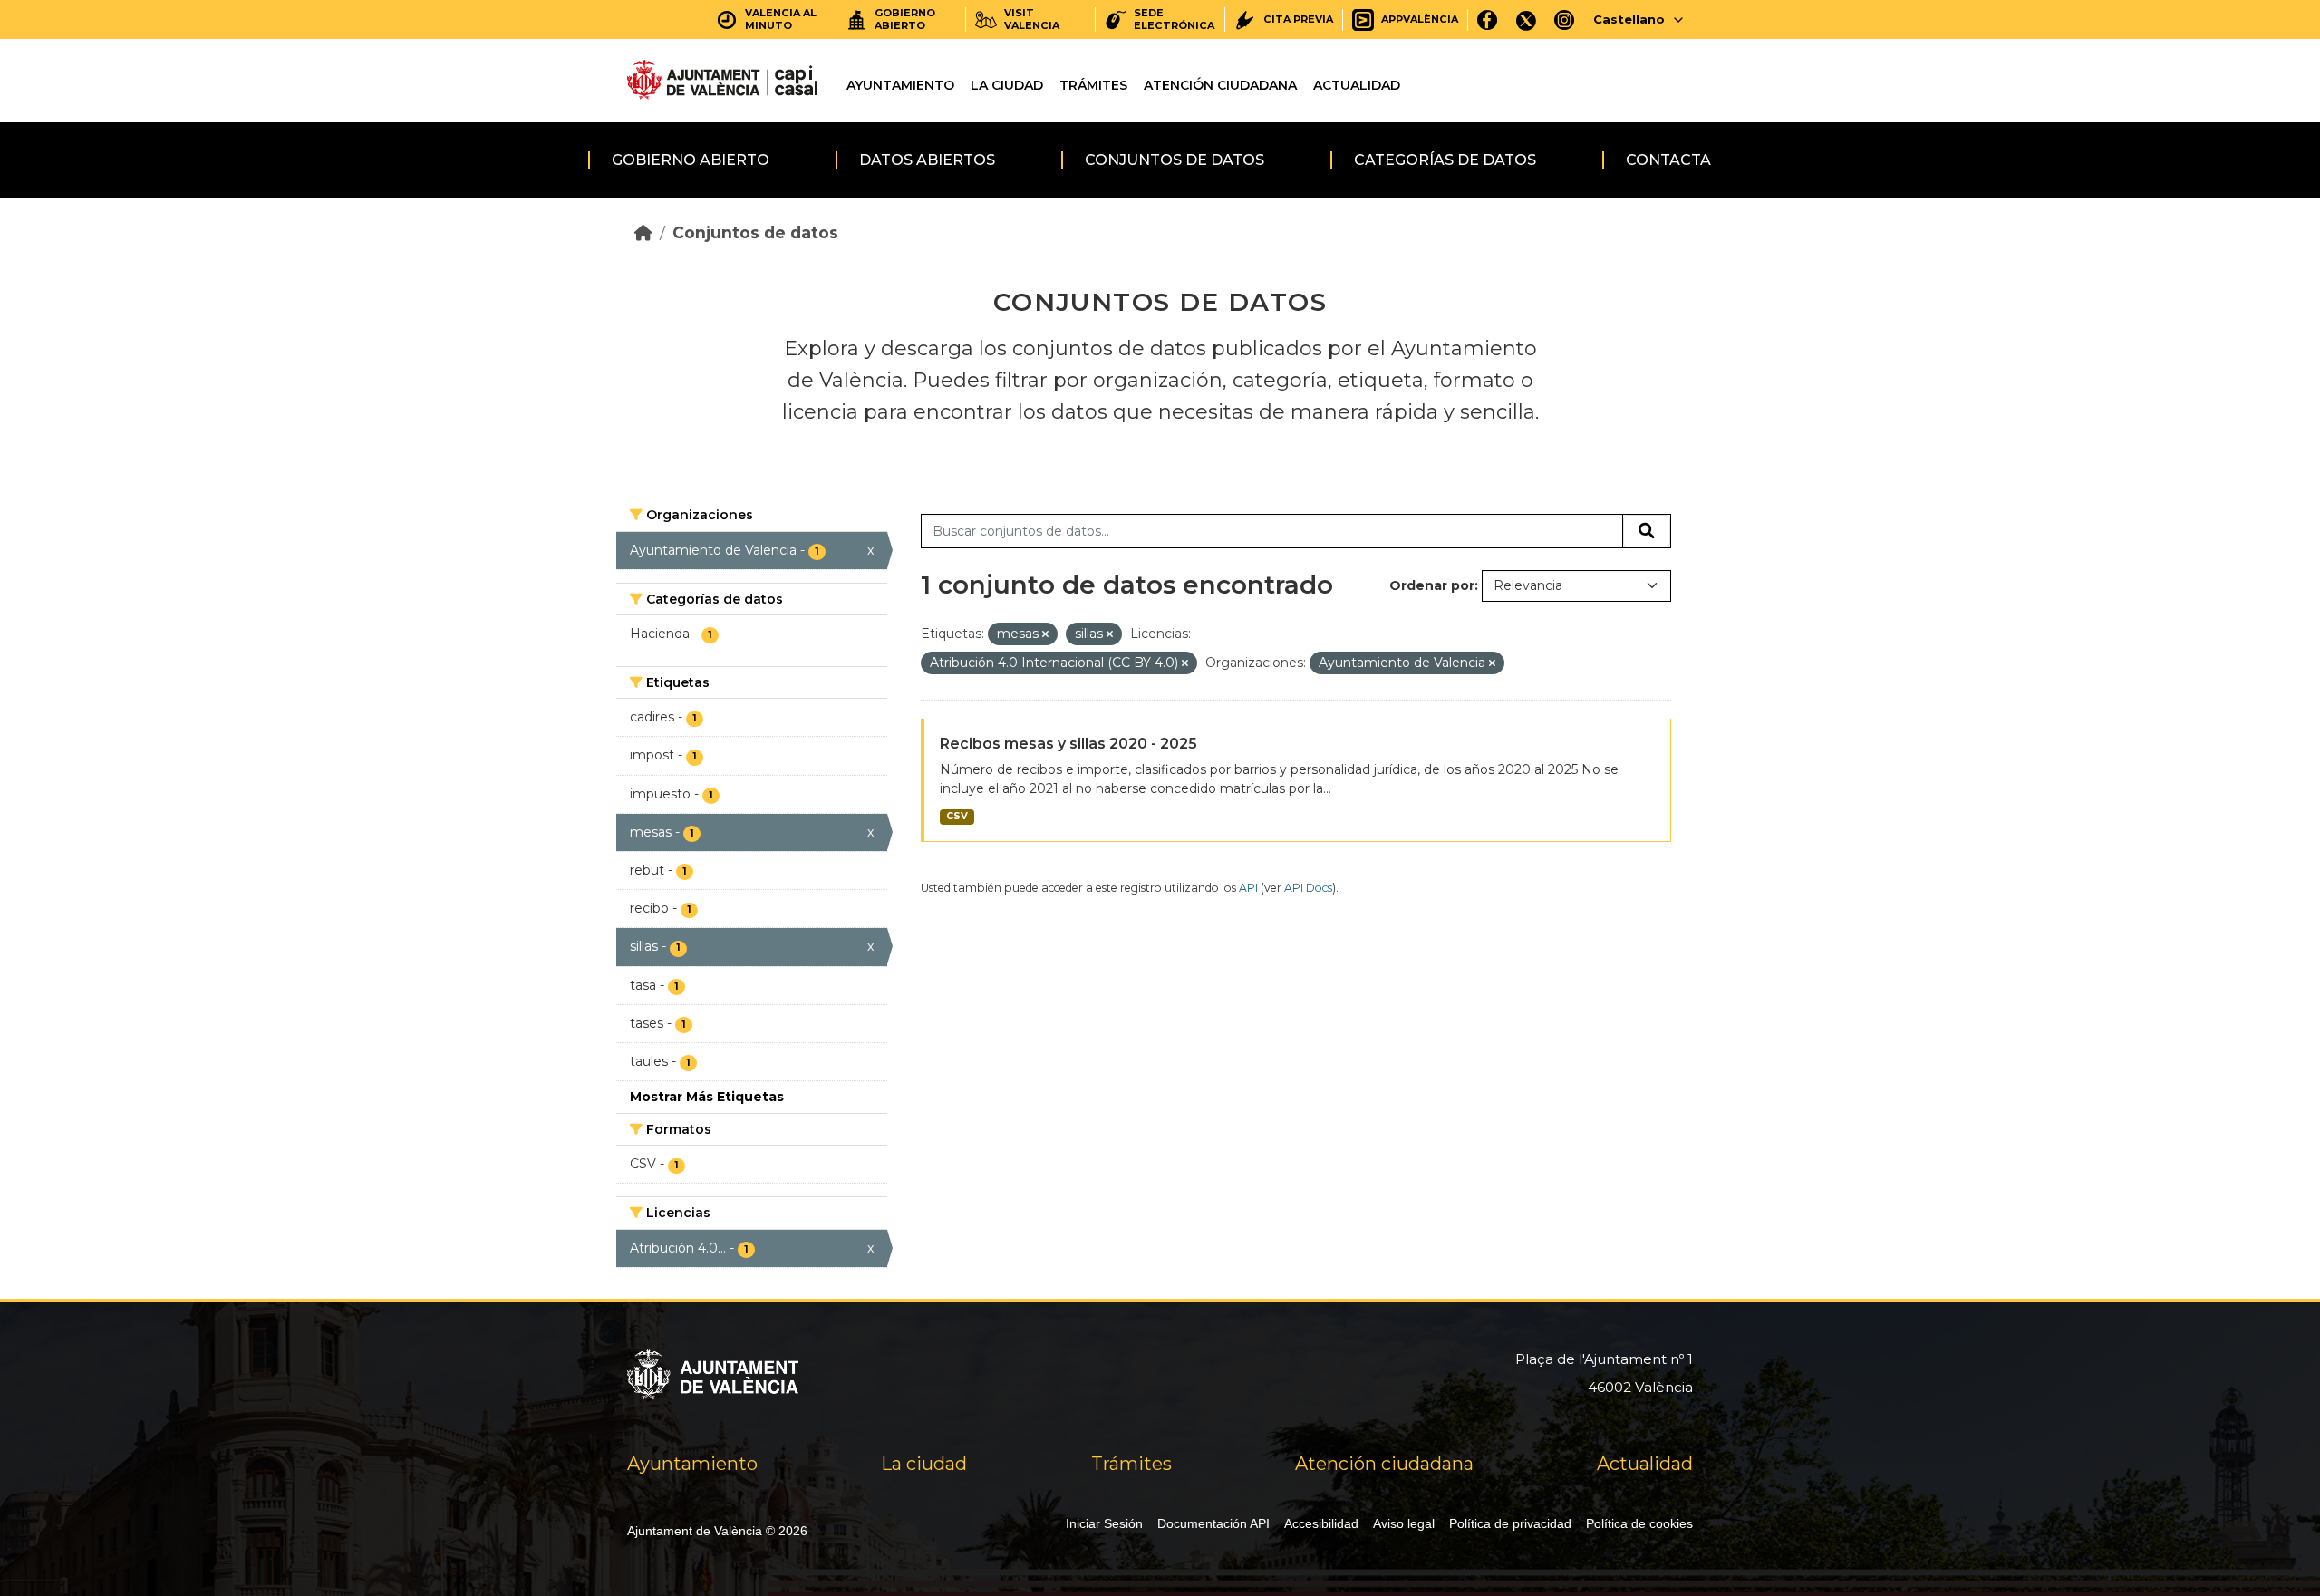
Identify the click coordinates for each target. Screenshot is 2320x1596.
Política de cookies (1639, 1523)
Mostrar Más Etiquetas (707, 1097)
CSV (957, 816)
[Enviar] (1647, 531)
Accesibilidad (1321, 1523)
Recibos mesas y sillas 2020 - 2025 (1068, 744)
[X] (1526, 19)
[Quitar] (1045, 634)
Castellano (1629, 19)
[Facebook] (1488, 19)
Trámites (1093, 85)
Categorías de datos (1445, 160)
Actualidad (1357, 85)
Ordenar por (1432, 585)
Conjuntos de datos (1174, 160)
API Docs (1308, 888)
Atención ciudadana (1220, 85)
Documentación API (1213, 1523)
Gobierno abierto (691, 160)
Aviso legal (1404, 1523)
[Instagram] (1565, 19)
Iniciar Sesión (1104, 1523)
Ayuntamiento (900, 85)
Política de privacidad (1510, 1523)
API (1248, 888)
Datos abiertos (927, 160)
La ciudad (1007, 85)
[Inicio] (643, 232)
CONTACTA (1668, 160)
